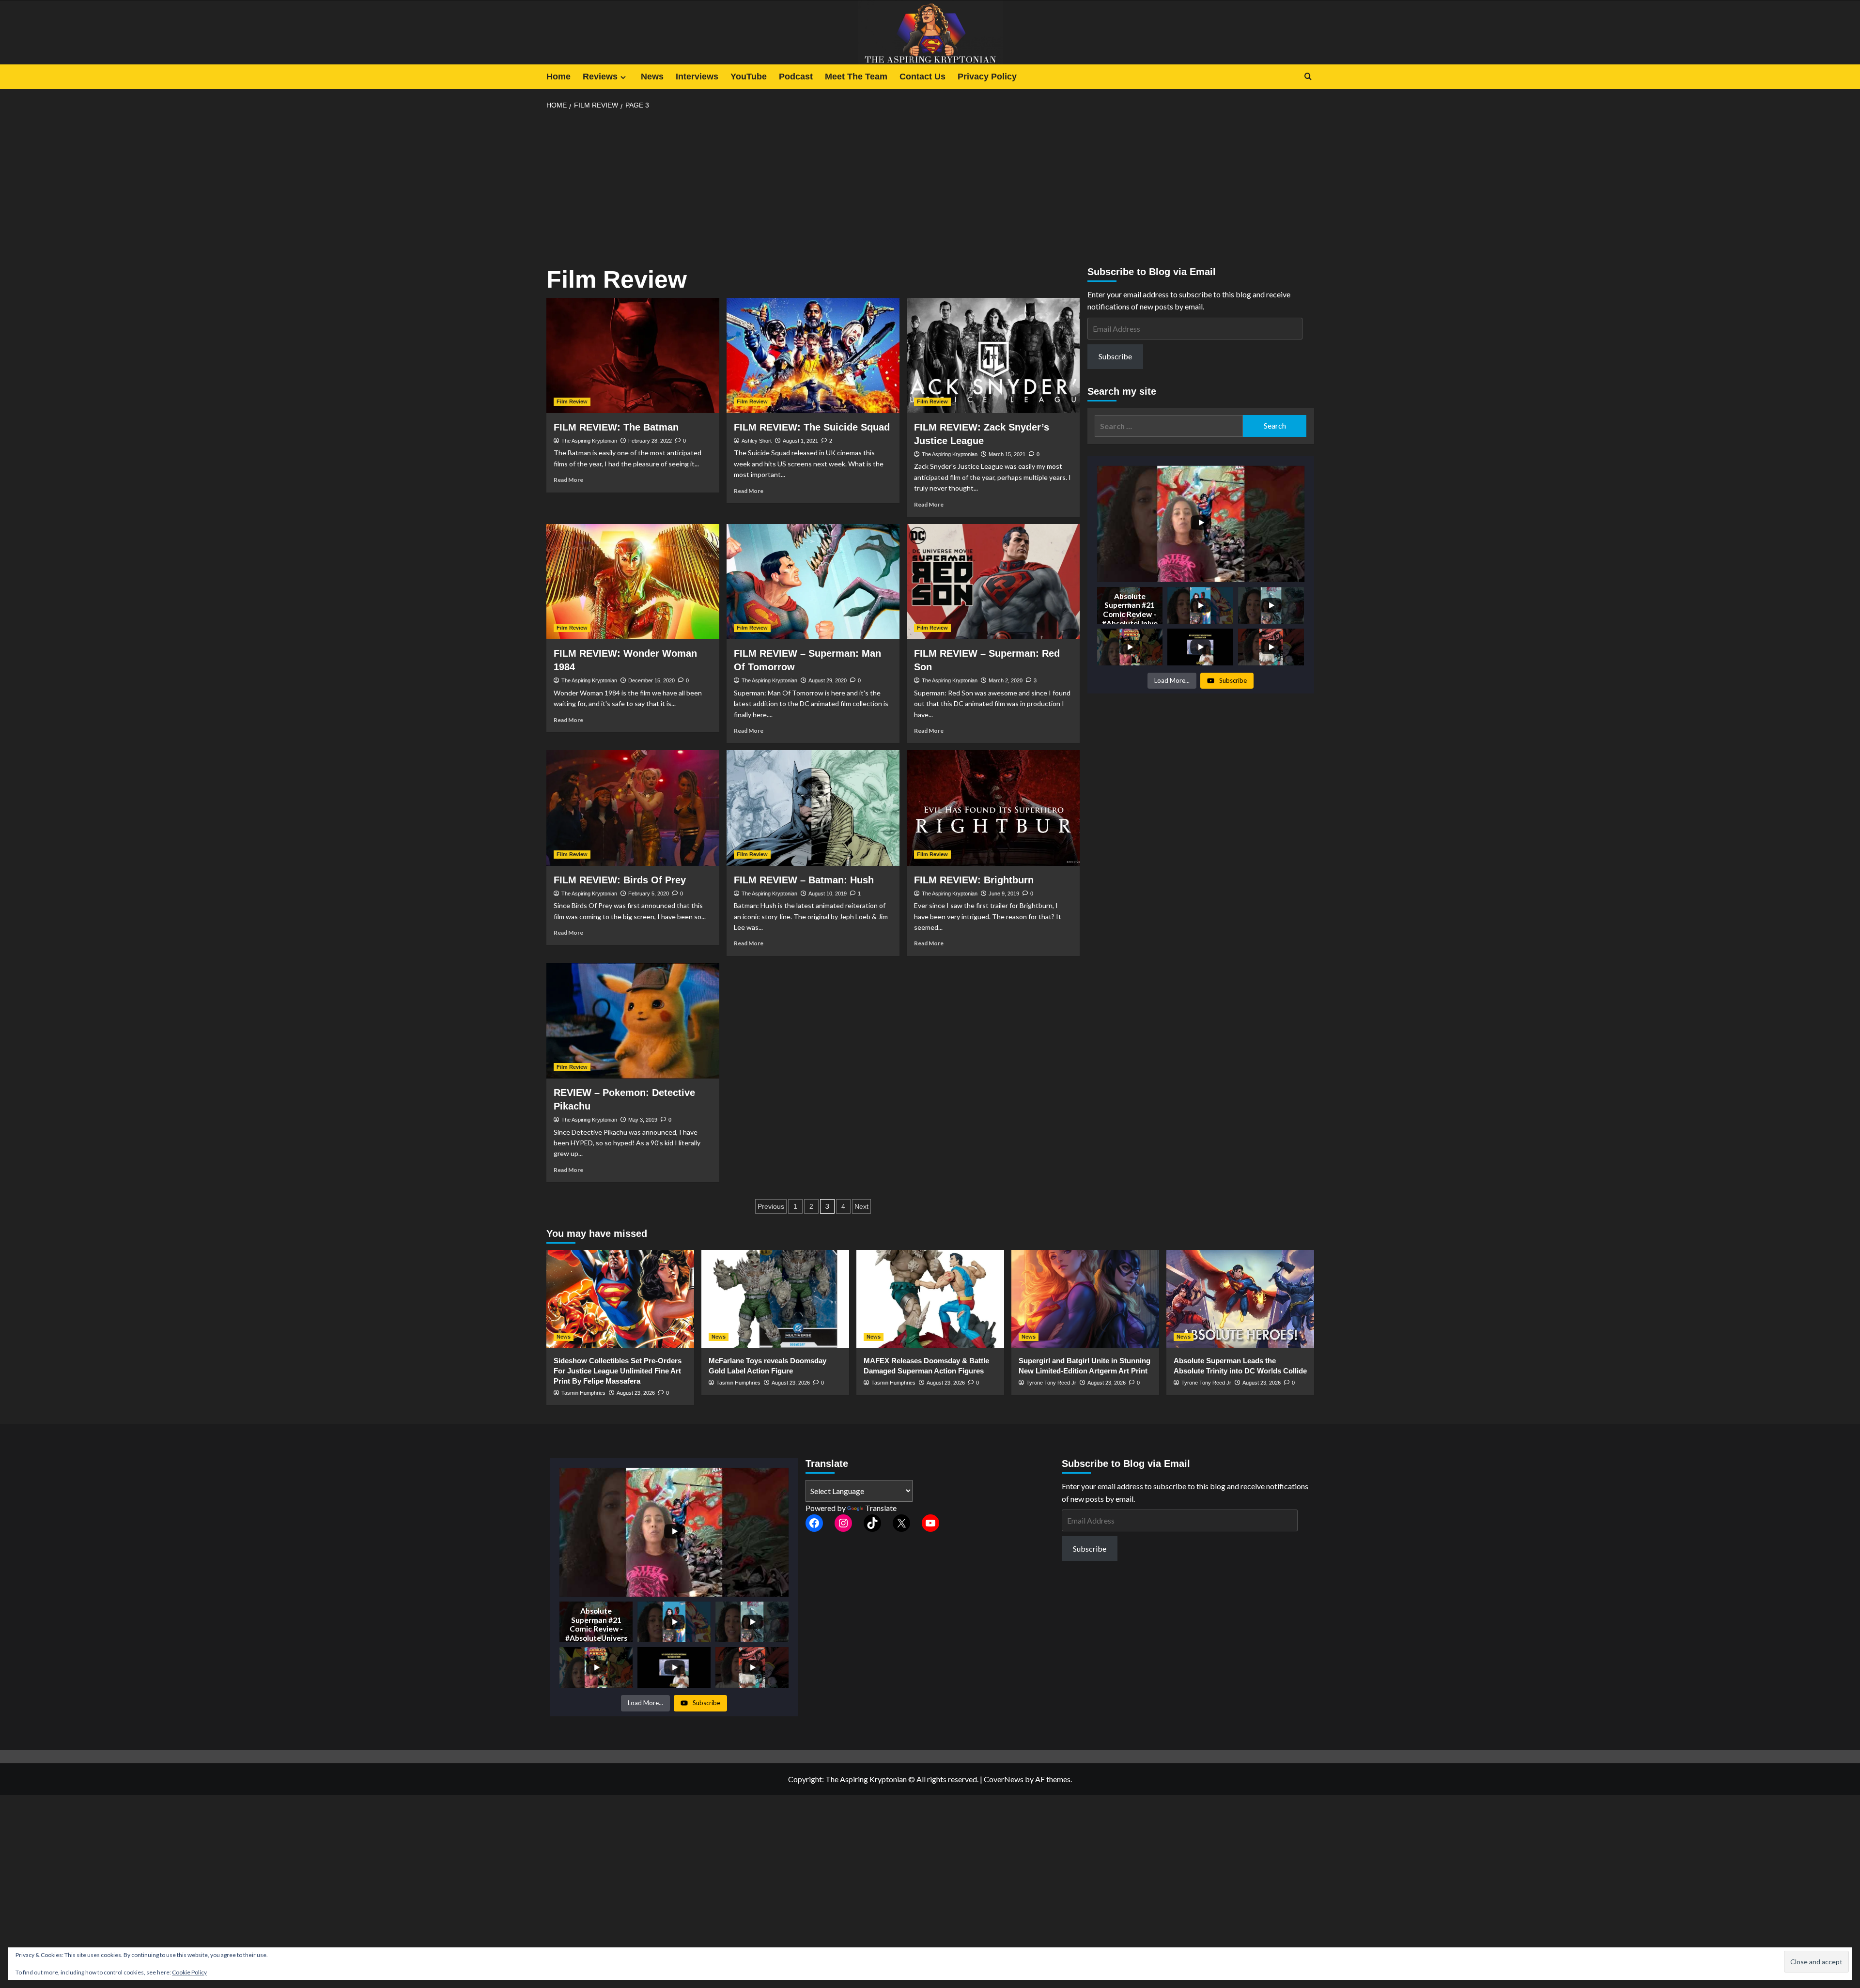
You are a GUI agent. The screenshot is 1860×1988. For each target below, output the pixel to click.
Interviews (697, 77)
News (652, 77)
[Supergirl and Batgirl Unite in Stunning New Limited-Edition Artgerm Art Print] (1085, 1299)
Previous (771, 1206)
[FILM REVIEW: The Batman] (633, 355)
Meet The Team (856, 77)
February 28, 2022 (650, 441)
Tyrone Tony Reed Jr (1051, 1383)
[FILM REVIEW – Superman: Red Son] (993, 582)
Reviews (600, 77)
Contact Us (922, 77)
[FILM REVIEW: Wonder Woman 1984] (633, 582)
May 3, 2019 (643, 1120)
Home (558, 77)
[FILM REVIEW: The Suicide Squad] (813, 355)
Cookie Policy (189, 1972)
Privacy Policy (987, 77)
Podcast (796, 77)
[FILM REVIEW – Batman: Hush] (813, 808)
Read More (568, 480)
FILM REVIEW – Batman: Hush (804, 880)
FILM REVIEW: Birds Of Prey (620, 880)
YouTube (749, 77)
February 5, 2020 (649, 894)
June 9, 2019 (1004, 894)
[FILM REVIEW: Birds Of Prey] (633, 808)
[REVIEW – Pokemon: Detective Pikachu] (633, 1021)
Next (861, 1206)
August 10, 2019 (828, 894)
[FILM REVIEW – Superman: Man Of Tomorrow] (813, 582)
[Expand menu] (623, 77)
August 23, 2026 (636, 1393)
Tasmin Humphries (583, 1393)
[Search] (1308, 77)
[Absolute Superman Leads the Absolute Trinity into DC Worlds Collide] (1240, 1299)
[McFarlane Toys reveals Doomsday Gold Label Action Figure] (775, 1299)
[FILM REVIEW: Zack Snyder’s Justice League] (993, 355)
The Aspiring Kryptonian (589, 441)
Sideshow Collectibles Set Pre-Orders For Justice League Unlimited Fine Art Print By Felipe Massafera (618, 1371)
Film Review (572, 401)
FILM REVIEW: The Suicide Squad (812, 427)
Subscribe (1115, 356)
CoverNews (1004, 1779)
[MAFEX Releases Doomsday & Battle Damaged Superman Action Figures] (930, 1299)
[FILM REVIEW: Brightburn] (993, 808)
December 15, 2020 (651, 680)
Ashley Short (757, 441)
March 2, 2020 (1006, 680)
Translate (881, 1508)
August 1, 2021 (800, 441)
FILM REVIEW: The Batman (616, 427)
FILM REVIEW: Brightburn (974, 880)
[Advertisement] (930, 189)
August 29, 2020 (828, 680)
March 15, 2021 (1007, 454)
